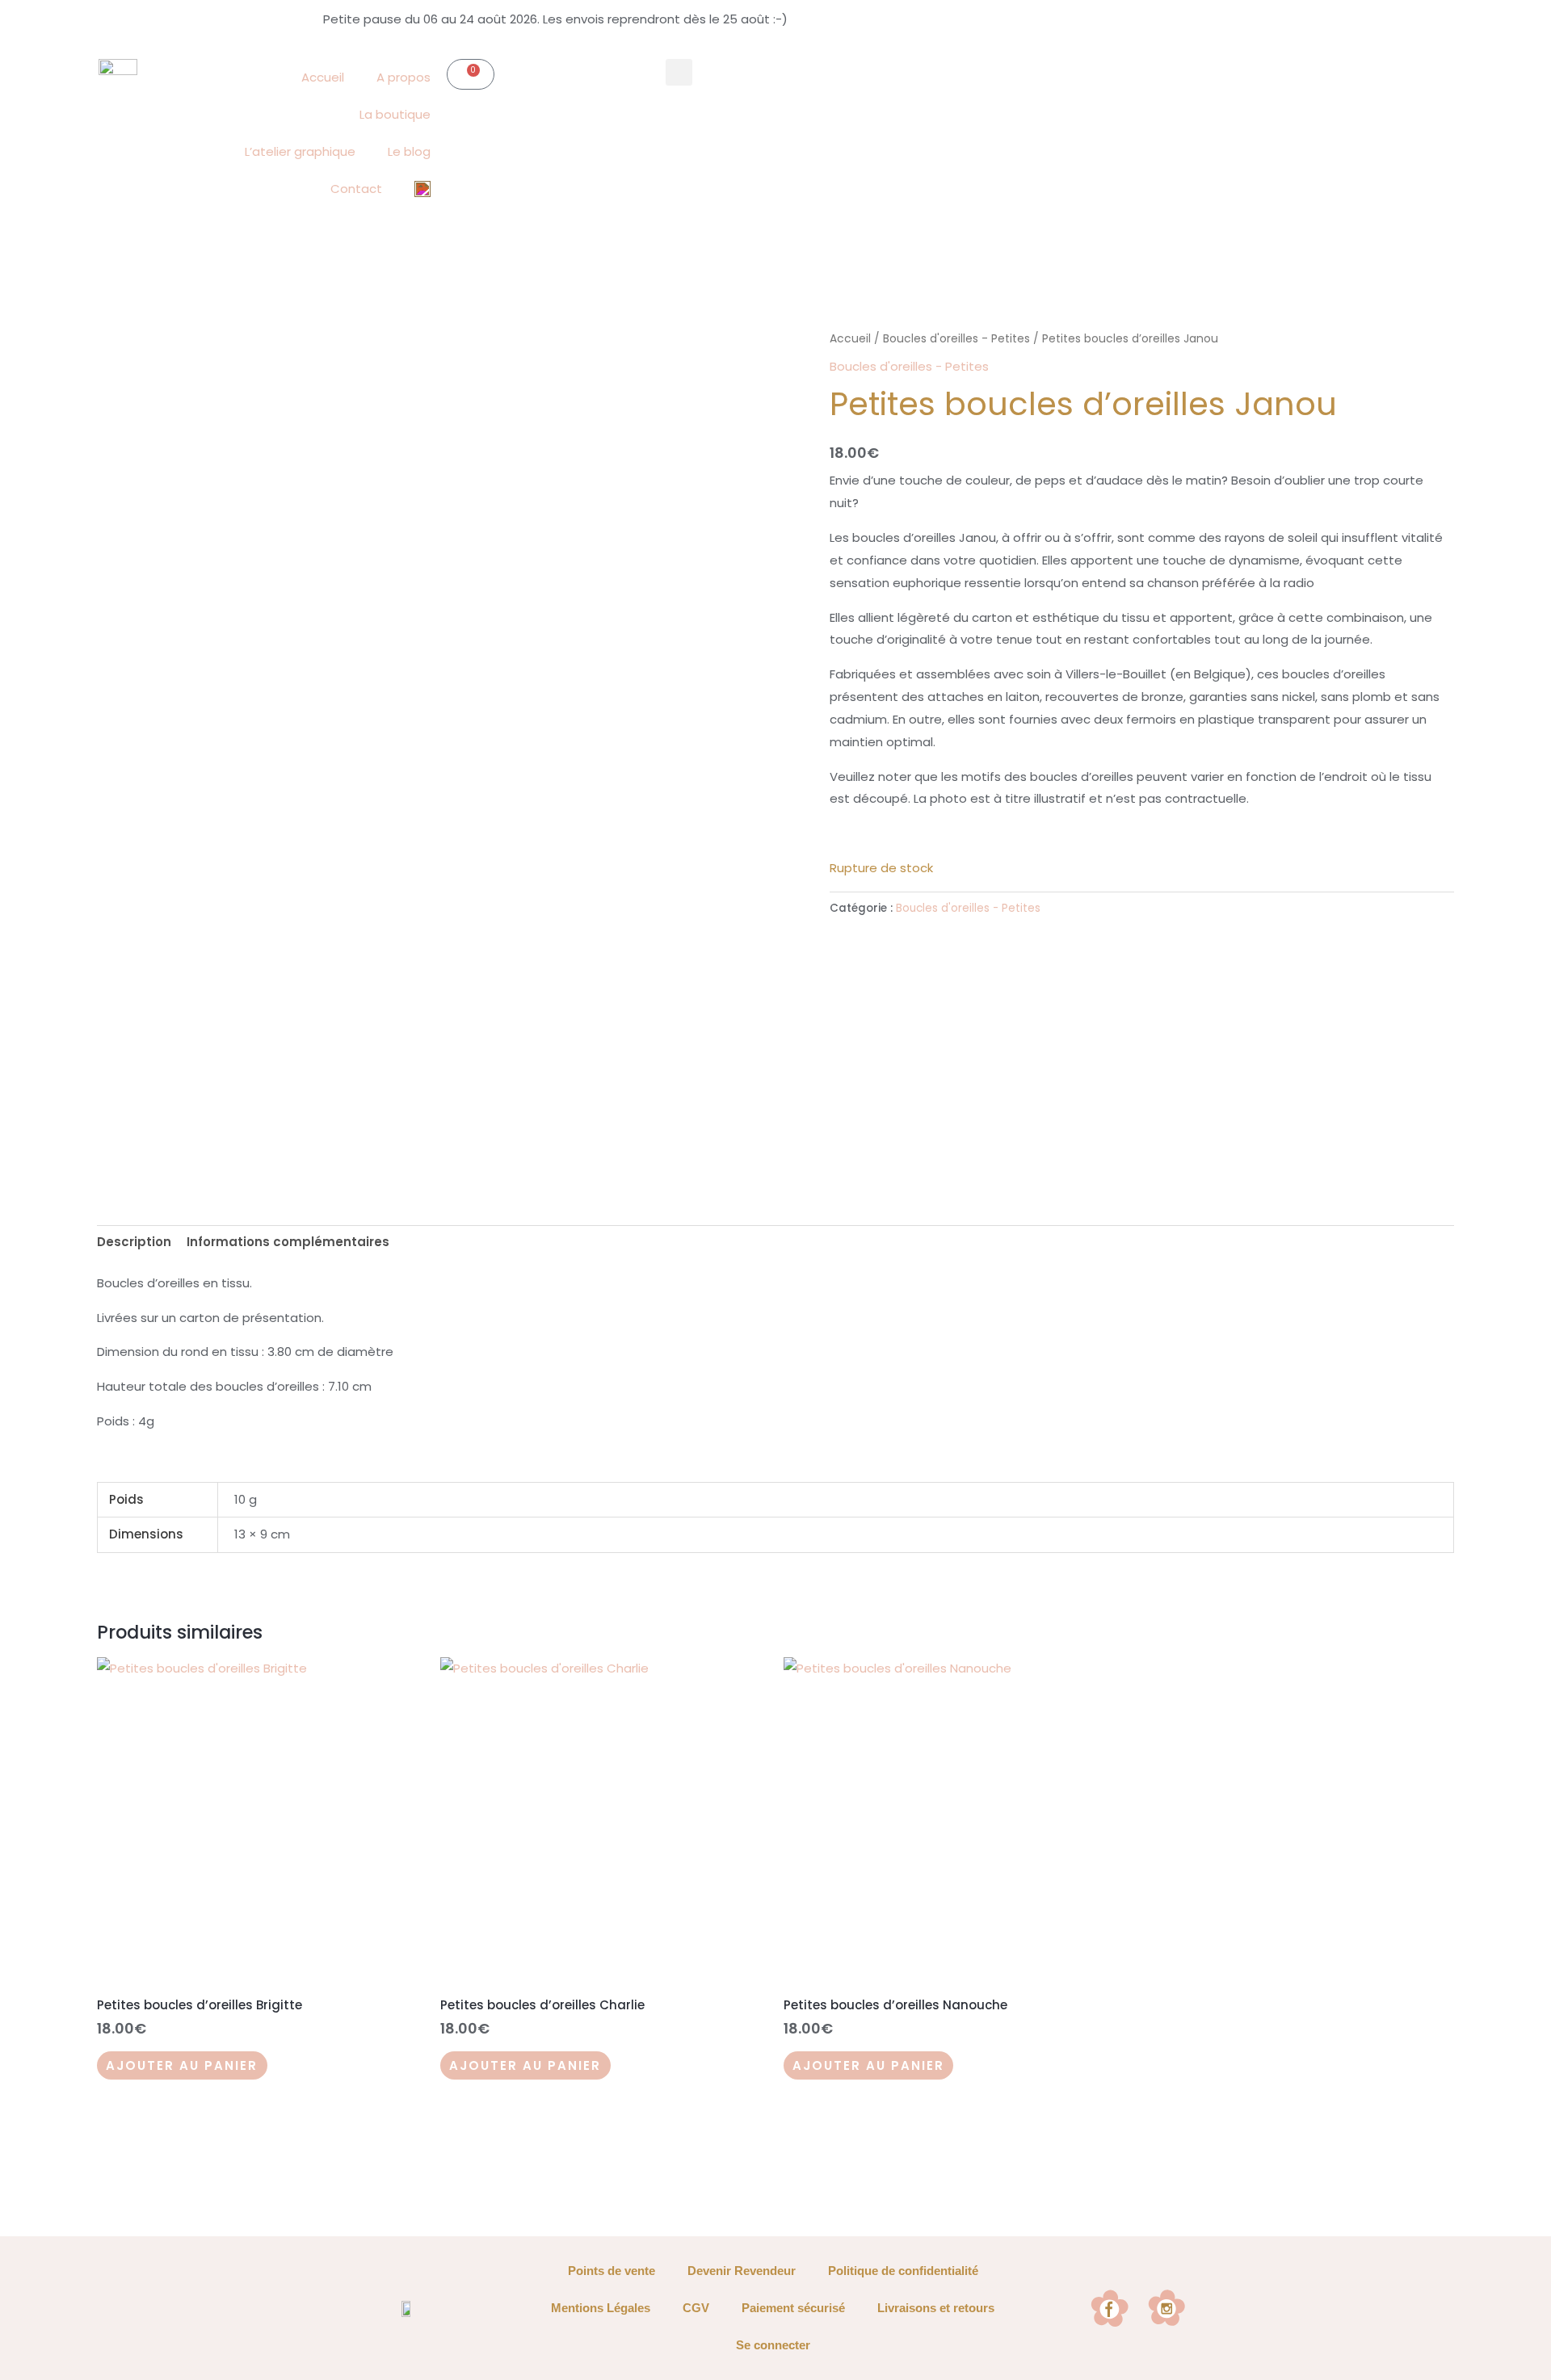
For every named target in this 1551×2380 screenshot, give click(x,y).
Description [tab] (134, 1242)
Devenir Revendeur (742, 2271)
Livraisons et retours (936, 2308)
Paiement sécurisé (793, 2308)
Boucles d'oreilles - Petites (956, 339)
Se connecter (773, 2345)
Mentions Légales (601, 2308)
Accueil (850, 339)
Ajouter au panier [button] (182, 2065)
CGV (696, 2308)
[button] (679, 72)
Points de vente (612, 2271)
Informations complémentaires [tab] (288, 1242)
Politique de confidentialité (903, 2271)
